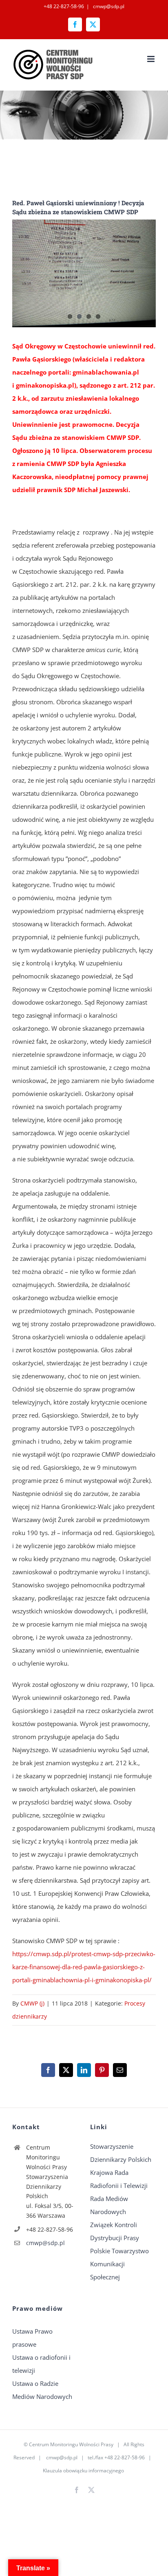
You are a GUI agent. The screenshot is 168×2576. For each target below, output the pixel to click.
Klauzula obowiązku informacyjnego (83, 2471)
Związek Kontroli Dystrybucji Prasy (115, 2231)
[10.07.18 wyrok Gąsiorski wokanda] (84, 273)
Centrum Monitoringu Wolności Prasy (71, 2444)
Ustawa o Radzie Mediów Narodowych (42, 2390)
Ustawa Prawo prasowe (32, 2338)
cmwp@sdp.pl (108, 6)
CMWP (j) (32, 2003)
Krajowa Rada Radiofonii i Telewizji (119, 2179)
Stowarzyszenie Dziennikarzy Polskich (121, 2153)
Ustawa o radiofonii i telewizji (41, 2364)
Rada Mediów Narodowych (109, 2205)
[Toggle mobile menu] (151, 59)
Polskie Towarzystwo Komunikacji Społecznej (119, 2264)
